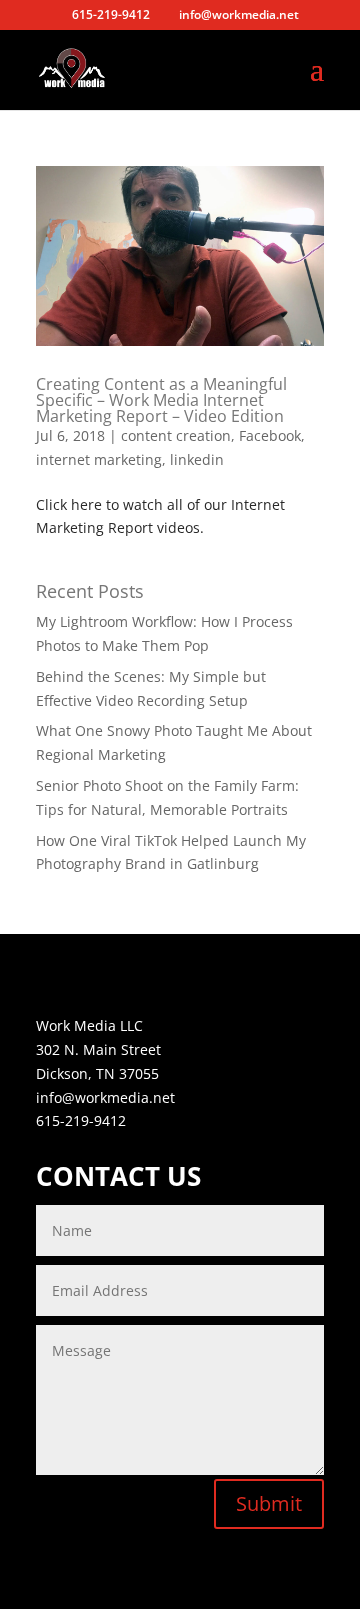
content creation (176, 435)
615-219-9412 (81, 1120)
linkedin (197, 459)
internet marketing (99, 459)
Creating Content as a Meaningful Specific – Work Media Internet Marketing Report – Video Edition (161, 400)
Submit (269, 1503)
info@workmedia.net (105, 1097)
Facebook (270, 435)
